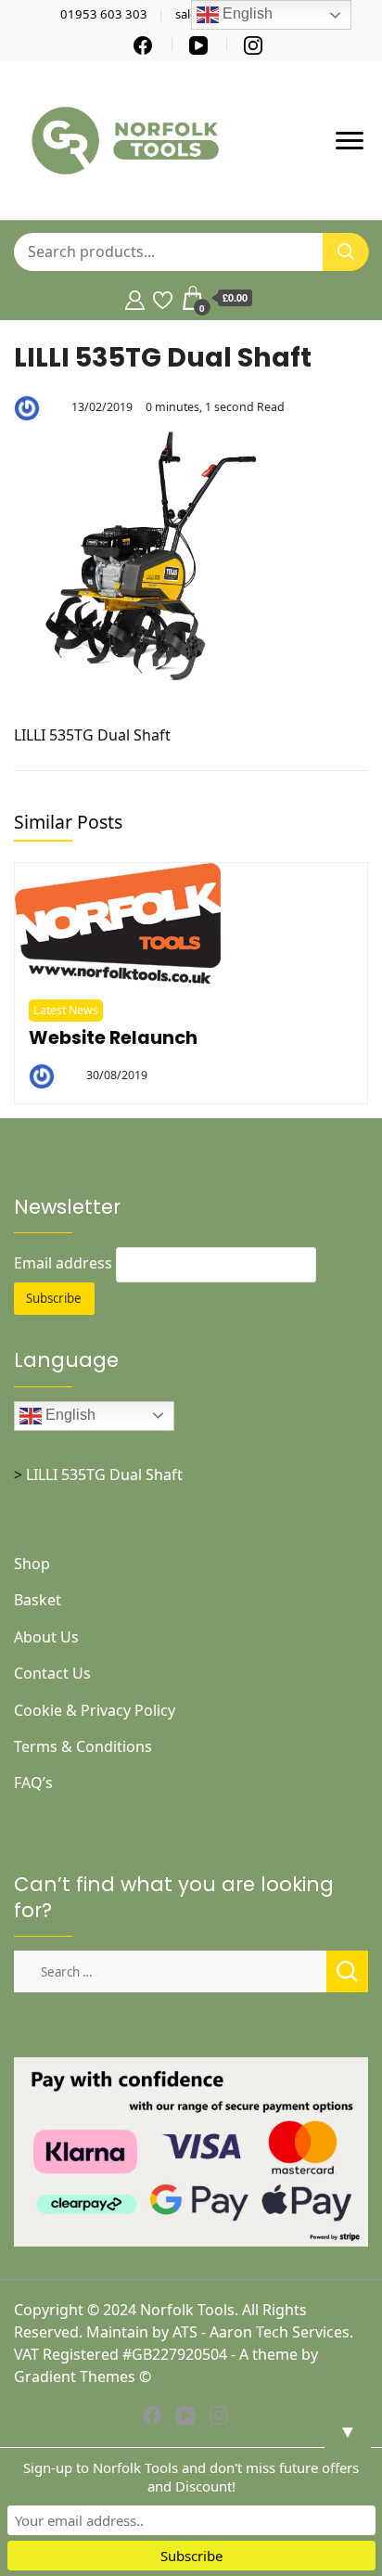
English (69, 1415)
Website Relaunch (113, 1037)
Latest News (66, 1010)
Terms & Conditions (83, 1746)
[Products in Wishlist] (163, 298)
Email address (63, 1263)
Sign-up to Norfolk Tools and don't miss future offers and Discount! (191, 2477)
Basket (38, 1600)
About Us (46, 1637)
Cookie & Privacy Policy (95, 1710)
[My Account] (135, 298)
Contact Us (52, 1673)
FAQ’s (33, 1783)
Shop (32, 1564)
